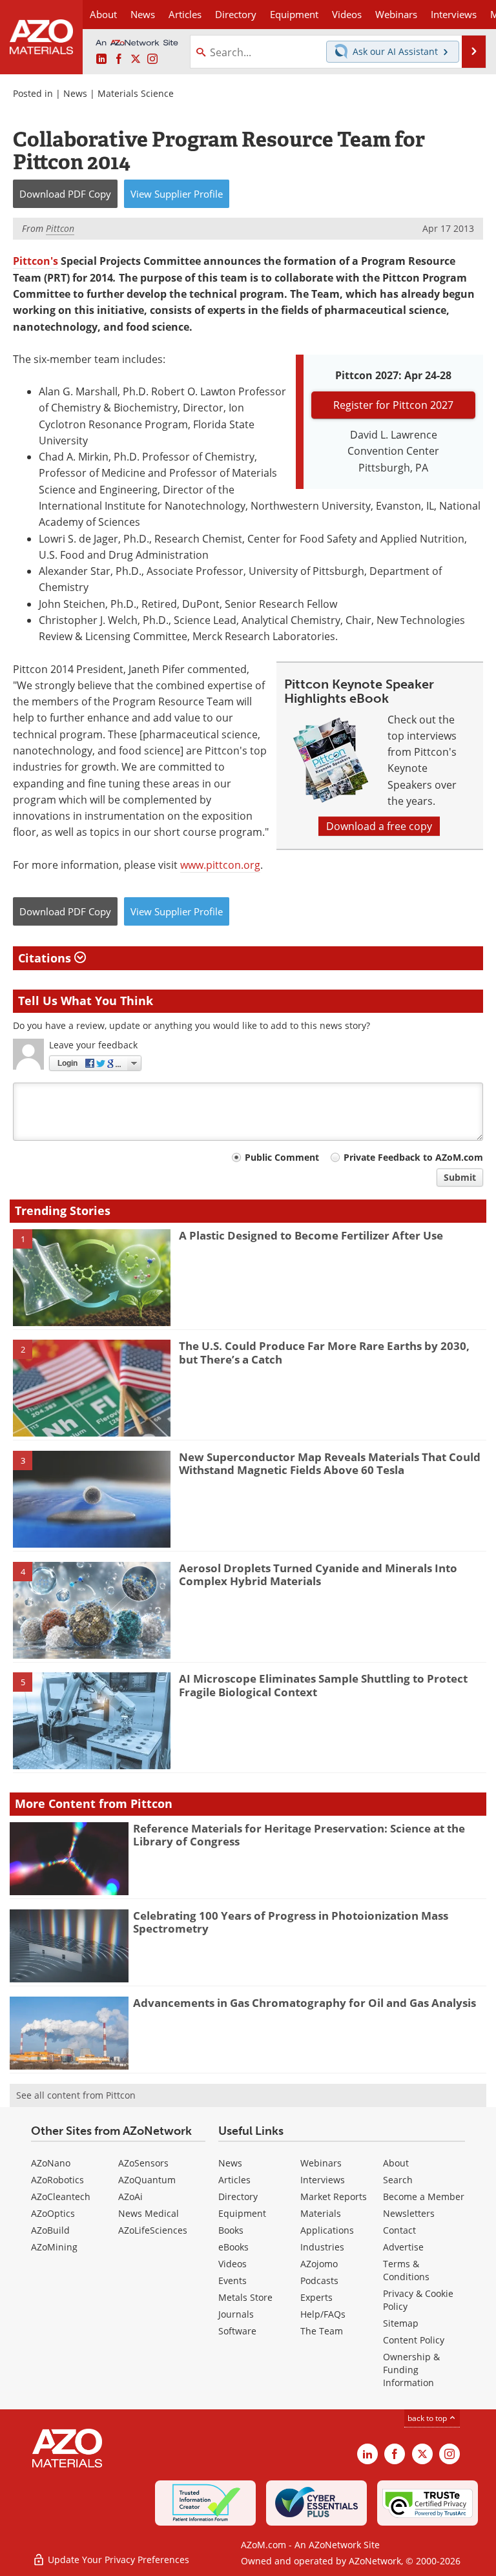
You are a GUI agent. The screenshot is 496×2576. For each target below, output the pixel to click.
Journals (236, 2314)
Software (237, 2331)
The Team (322, 2331)
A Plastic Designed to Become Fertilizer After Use (311, 1235)
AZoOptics (53, 2213)
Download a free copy (379, 826)
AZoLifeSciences (153, 2230)
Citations (46, 958)
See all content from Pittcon (76, 2095)
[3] (92, 1498)
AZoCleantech (61, 2197)
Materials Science (136, 93)
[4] (92, 1609)
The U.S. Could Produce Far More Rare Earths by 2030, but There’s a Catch (324, 1352)
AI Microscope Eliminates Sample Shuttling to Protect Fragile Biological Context (323, 1685)
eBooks (233, 2247)
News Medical (149, 2213)
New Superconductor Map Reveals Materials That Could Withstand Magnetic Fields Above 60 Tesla (330, 1463)
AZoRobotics (57, 2180)
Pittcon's (36, 261)
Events (232, 2280)
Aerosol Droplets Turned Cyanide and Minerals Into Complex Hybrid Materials (318, 1574)
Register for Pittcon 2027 (393, 405)
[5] (92, 1720)
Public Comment (282, 1157)
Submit (460, 1177)
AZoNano (51, 2163)
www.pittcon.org (220, 865)
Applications (327, 2230)
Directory (236, 14)
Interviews (323, 2180)
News (75, 93)
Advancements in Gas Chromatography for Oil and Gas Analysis (305, 2003)
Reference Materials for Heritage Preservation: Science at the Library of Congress (299, 1835)
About (396, 2163)
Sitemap (401, 2323)
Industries (322, 2247)
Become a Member (424, 2197)
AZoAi (130, 2197)
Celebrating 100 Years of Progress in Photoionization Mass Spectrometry (291, 1922)
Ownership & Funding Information (411, 2370)
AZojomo (319, 2264)
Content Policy (414, 2340)
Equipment (242, 2213)
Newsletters (409, 2213)
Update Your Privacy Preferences (117, 2560)
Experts (316, 2297)
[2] (92, 1387)
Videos (232, 2264)
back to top (428, 2418)
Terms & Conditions (406, 2270)
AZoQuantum (147, 2180)
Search (398, 2180)
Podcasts (319, 2280)
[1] (92, 1276)
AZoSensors (143, 2163)
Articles (234, 2180)
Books (231, 2230)
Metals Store (245, 2297)
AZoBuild (50, 2230)
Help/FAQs (323, 2314)
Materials (321, 2213)
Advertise (403, 2247)
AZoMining (54, 2247)
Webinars (321, 2163)
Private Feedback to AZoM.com (413, 1157)
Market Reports (334, 2197)
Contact (399, 2230)
